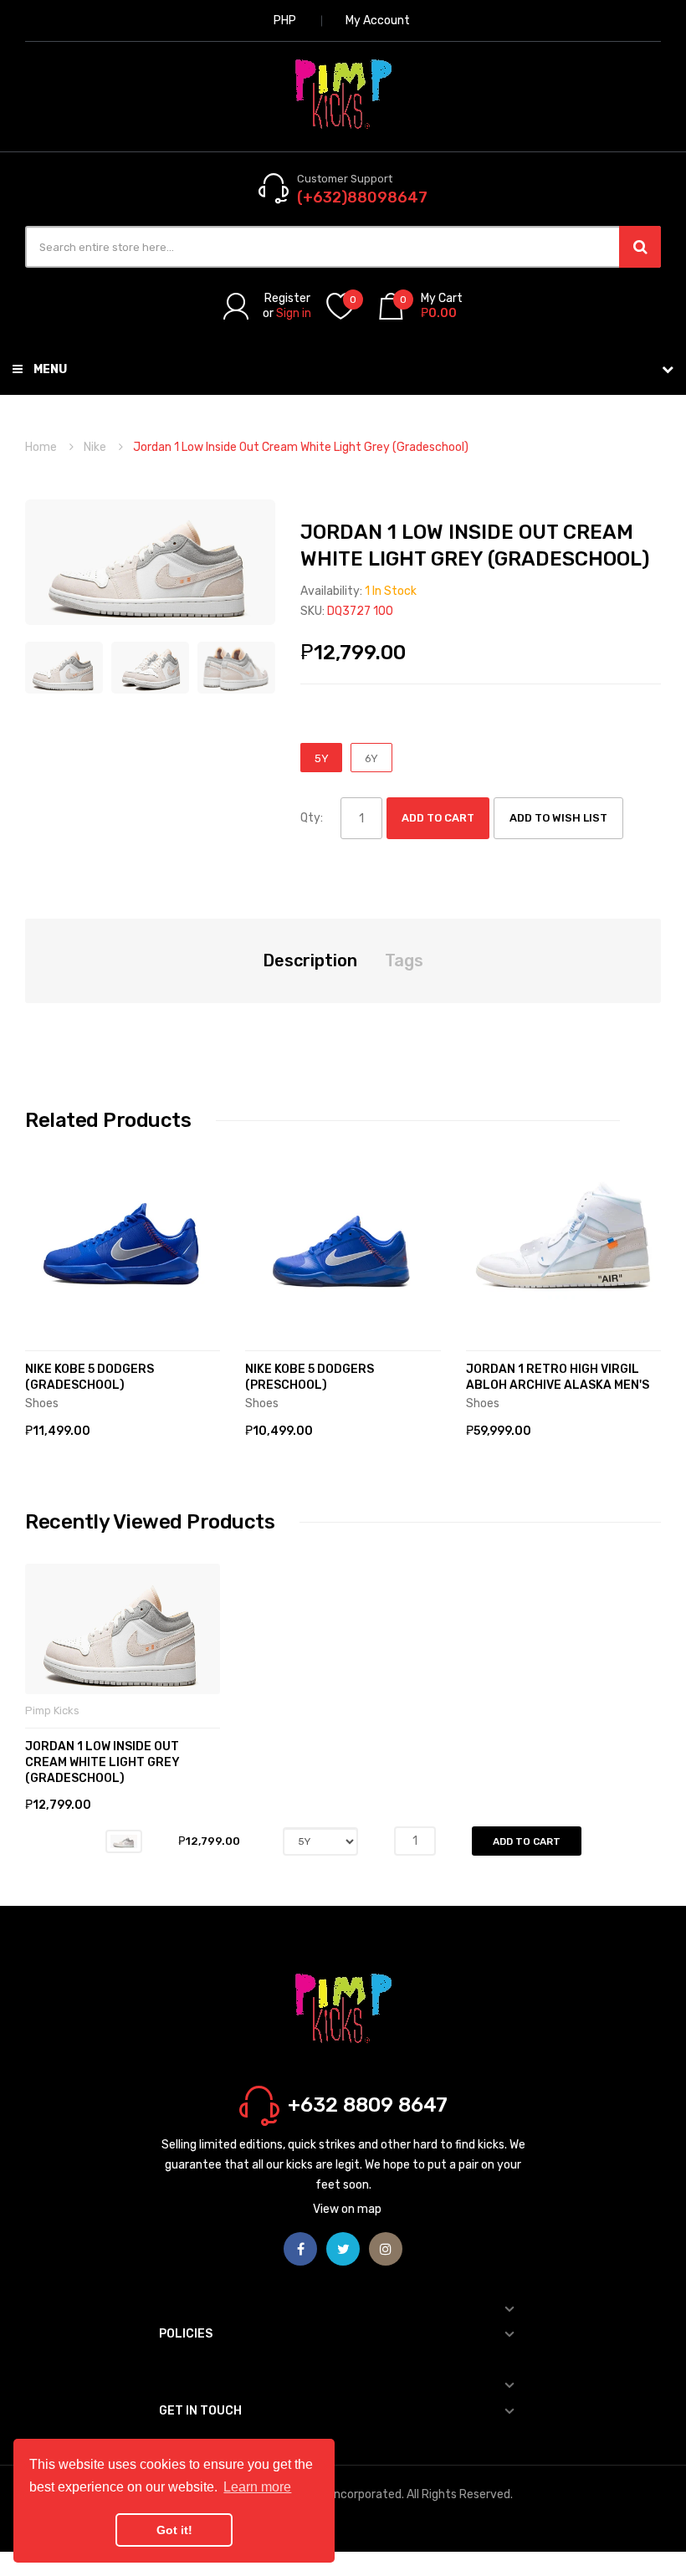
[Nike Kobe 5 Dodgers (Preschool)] (343, 1239)
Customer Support (345, 179)
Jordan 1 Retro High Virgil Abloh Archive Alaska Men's (558, 1377)
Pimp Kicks (52, 1711)
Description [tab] (310, 960)
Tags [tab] (404, 960)
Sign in (294, 313)
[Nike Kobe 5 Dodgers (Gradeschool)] (123, 1239)
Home (41, 447)
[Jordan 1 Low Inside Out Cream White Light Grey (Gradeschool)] (64, 667)
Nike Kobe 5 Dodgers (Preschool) (310, 1377)
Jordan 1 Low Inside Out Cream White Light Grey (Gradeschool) (102, 1762)
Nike (95, 447)
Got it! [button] (174, 2530)
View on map (347, 2209)
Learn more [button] (257, 2487)
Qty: (312, 818)
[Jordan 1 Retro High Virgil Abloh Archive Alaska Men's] (563, 1239)
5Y (322, 758)
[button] (42, 1264)
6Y (371, 758)
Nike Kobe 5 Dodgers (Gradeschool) (90, 1377)
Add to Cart (438, 818)
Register (287, 298)
